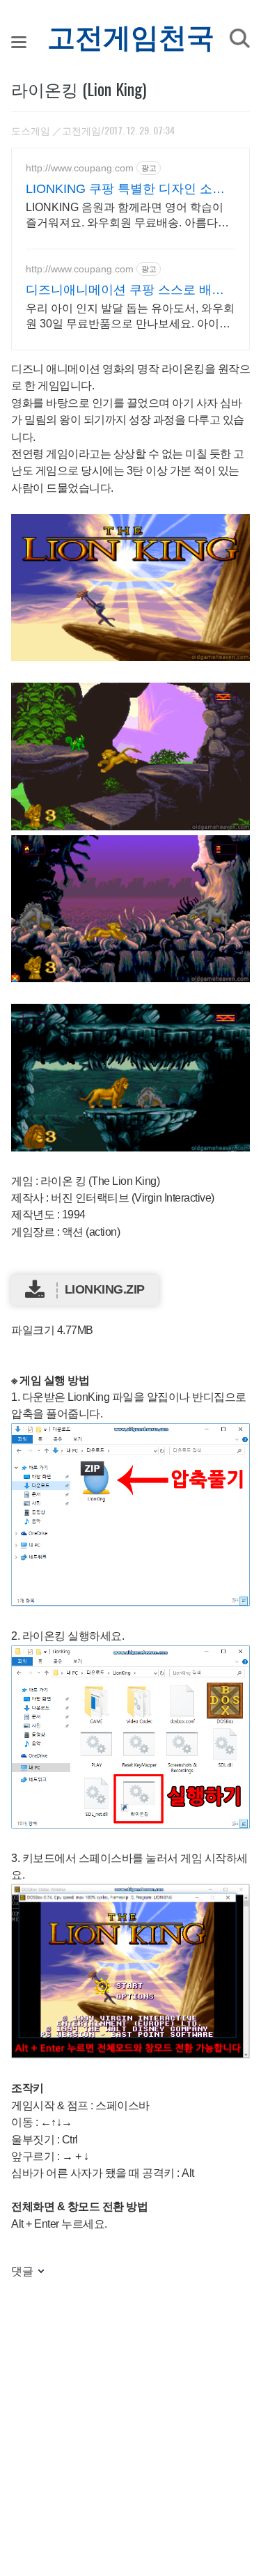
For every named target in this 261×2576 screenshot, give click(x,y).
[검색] (239, 38)
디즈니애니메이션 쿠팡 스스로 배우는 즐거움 (125, 290)
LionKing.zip (105, 1289)
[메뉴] (19, 42)
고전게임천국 (131, 38)
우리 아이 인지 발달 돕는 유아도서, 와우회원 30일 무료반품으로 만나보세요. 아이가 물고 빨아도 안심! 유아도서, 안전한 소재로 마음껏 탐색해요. (130, 317)
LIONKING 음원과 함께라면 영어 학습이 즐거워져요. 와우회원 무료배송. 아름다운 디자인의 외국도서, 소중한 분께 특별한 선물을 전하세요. (129, 216)
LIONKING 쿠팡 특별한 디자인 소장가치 (125, 189)
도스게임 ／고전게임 (56, 130)
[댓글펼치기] (40, 2272)
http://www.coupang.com (80, 168)
